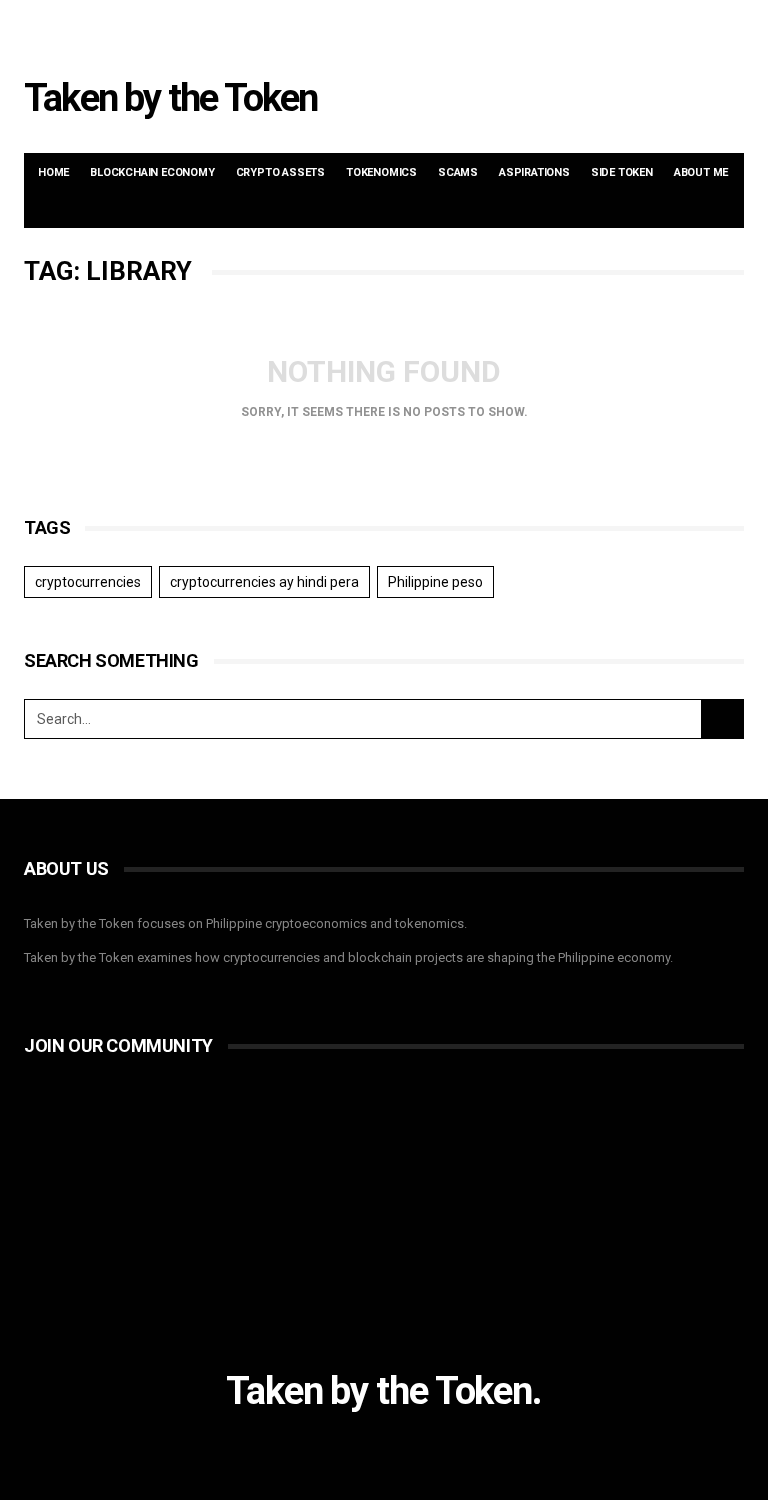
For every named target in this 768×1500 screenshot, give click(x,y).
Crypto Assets (280, 172)
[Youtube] (706, 26)
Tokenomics (381, 172)
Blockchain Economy (152, 172)
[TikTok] (731, 26)
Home (53, 172)
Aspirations (534, 172)
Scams (458, 172)
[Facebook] (631, 26)
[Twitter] (656, 26)
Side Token (622, 172)
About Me (701, 172)
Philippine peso (435, 582)
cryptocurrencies (88, 582)
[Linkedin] (681, 26)
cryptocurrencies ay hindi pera (264, 582)
